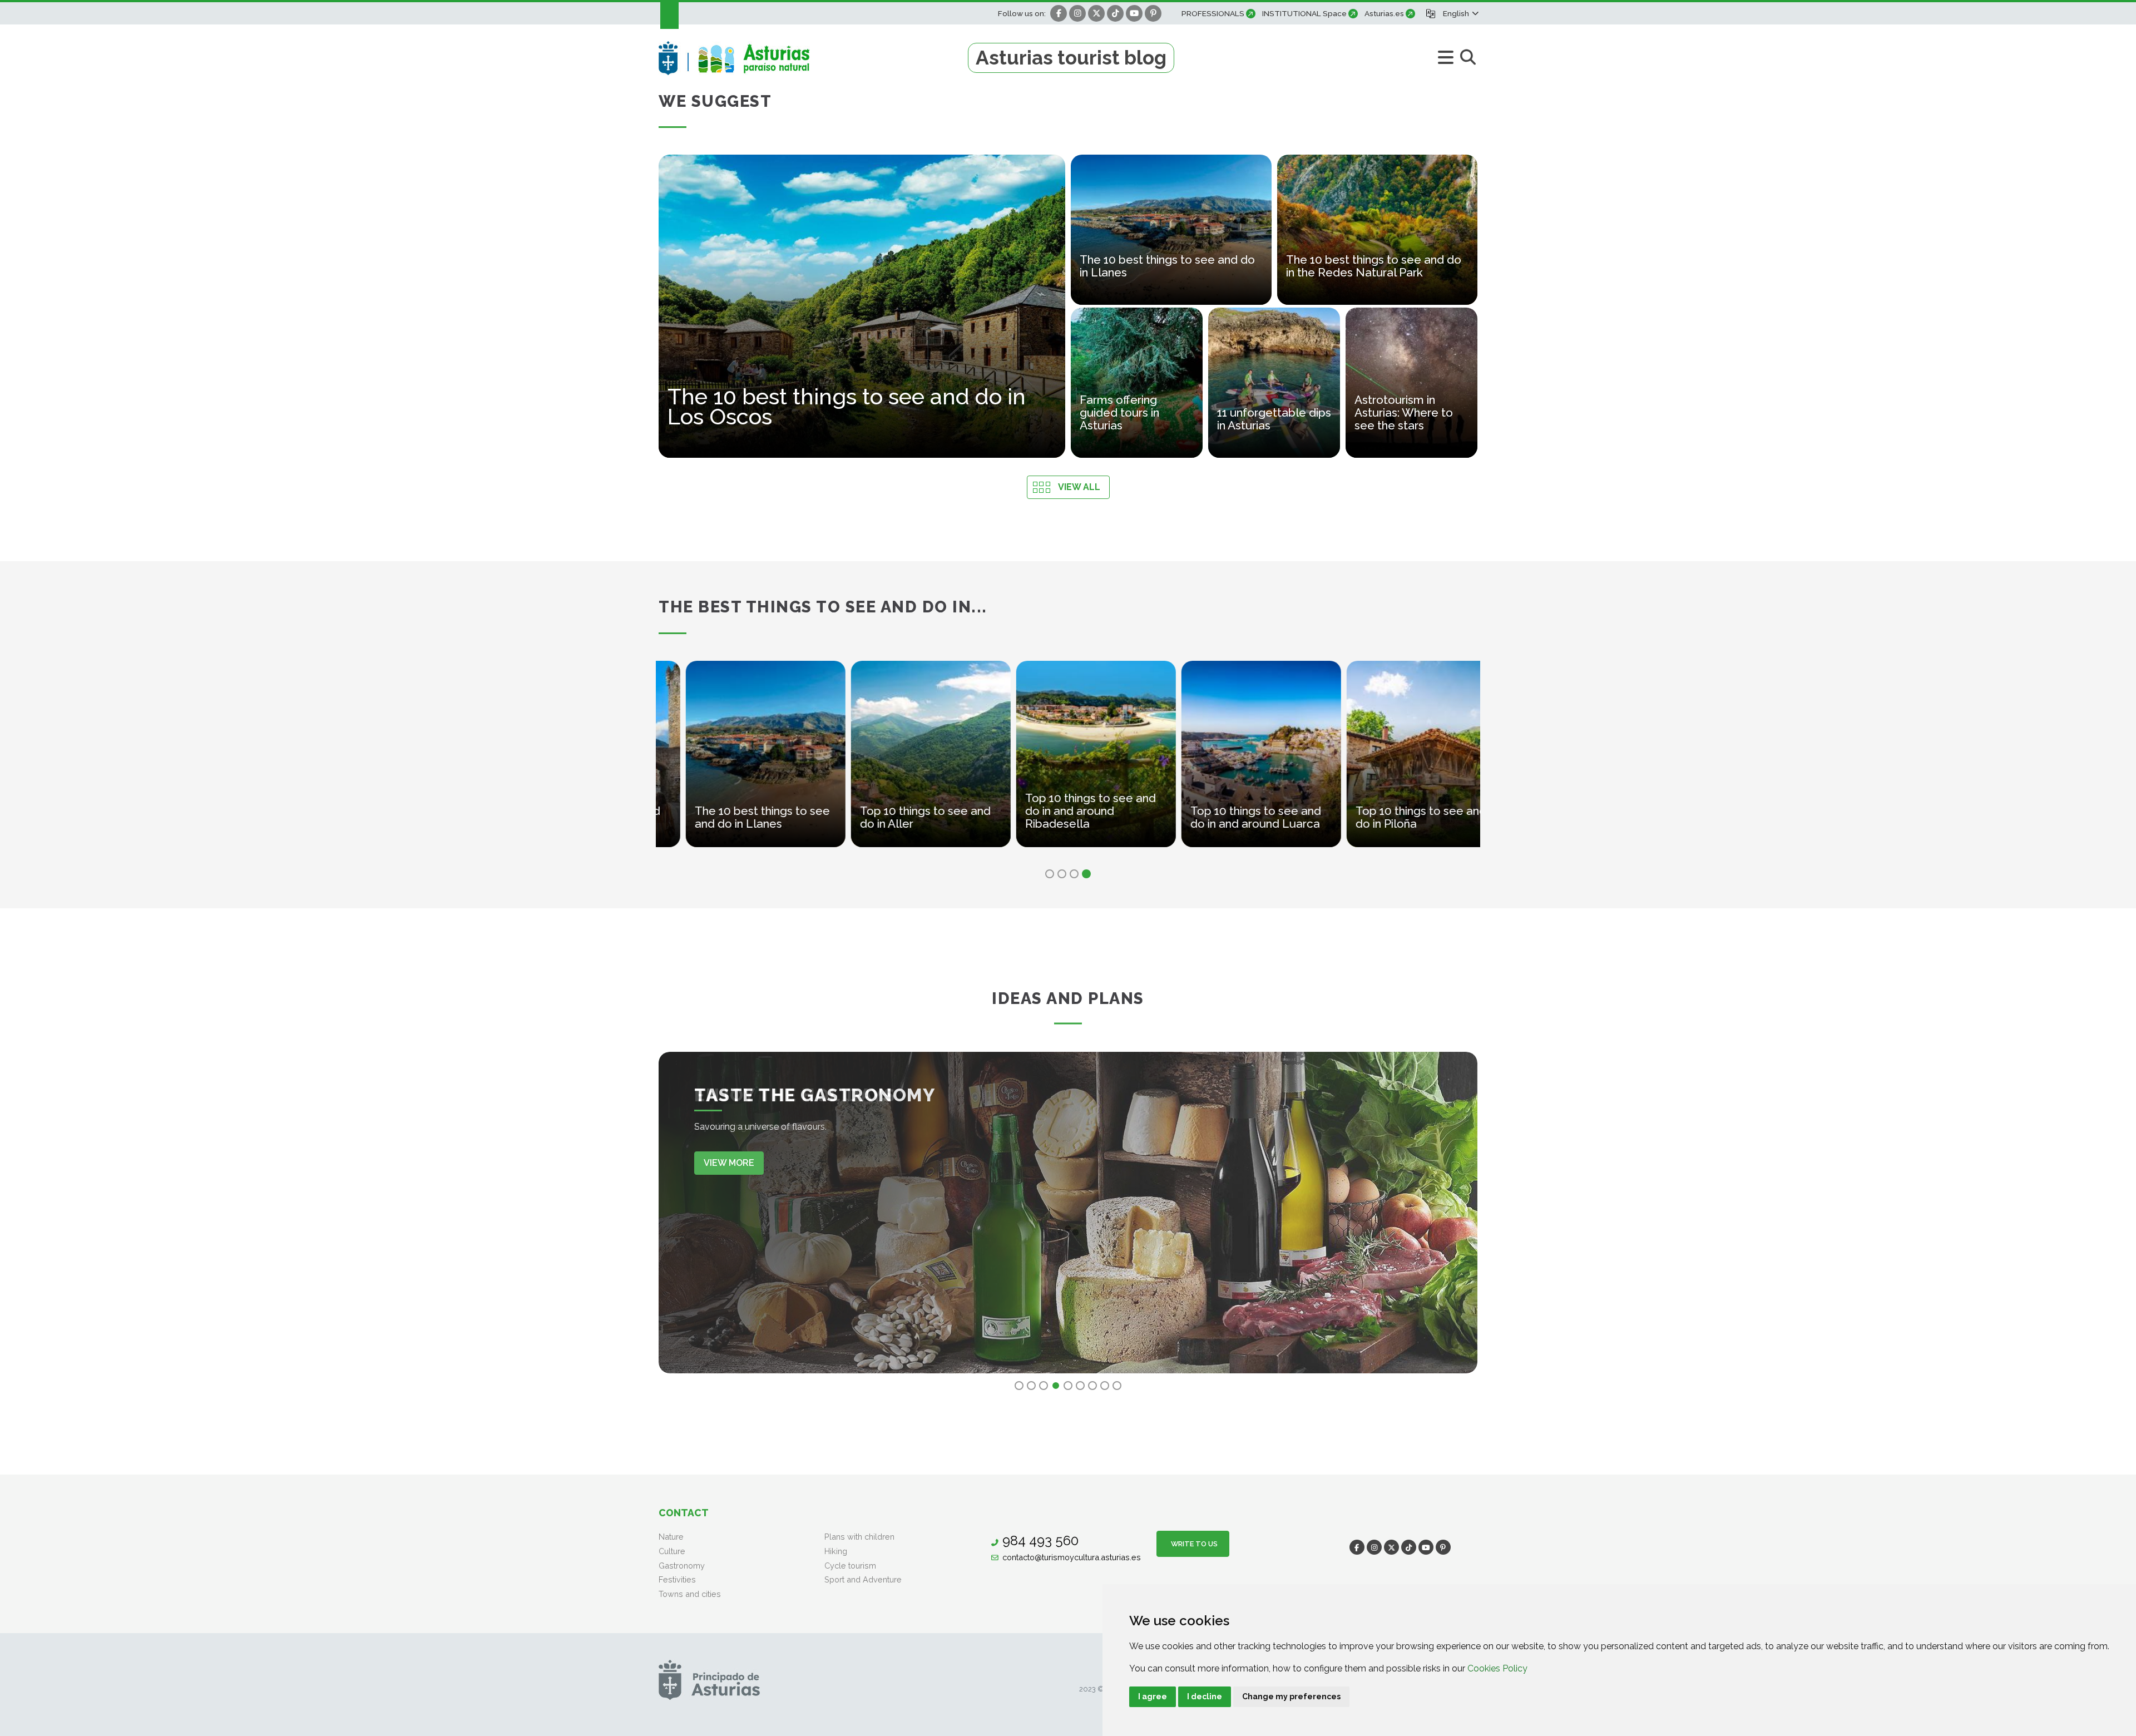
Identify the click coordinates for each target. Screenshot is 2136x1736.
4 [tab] (1086, 874)
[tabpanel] (678, 761)
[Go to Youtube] (1134, 13)
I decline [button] (1205, 1697)
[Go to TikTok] (1115, 13)
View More (729, 1163)
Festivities (677, 1579)
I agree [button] (1153, 1697)
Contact (684, 1513)
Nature (671, 1537)
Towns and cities (690, 1594)
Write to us (1193, 1544)
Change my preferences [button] (1291, 1697)
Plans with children (859, 1537)
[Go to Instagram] (1077, 13)
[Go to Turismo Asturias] (813, 58)
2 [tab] (1062, 874)
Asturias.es (1384, 13)
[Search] (1468, 58)
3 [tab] (1074, 874)
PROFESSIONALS (1213, 13)
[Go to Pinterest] (1153, 13)
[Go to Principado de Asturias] (709, 1680)
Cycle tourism (850, 1566)
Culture (672, 1551)
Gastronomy (682, 1566)
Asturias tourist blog (1071, 58)
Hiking (836, 1551)
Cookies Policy (1497, 1668)
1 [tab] (1050, 874)
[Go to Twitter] (1096, 13)
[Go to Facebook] (1059, 13)
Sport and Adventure (863, 1579)
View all (1079, 487)
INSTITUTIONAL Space (1304, 13)
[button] (1460, 13)
